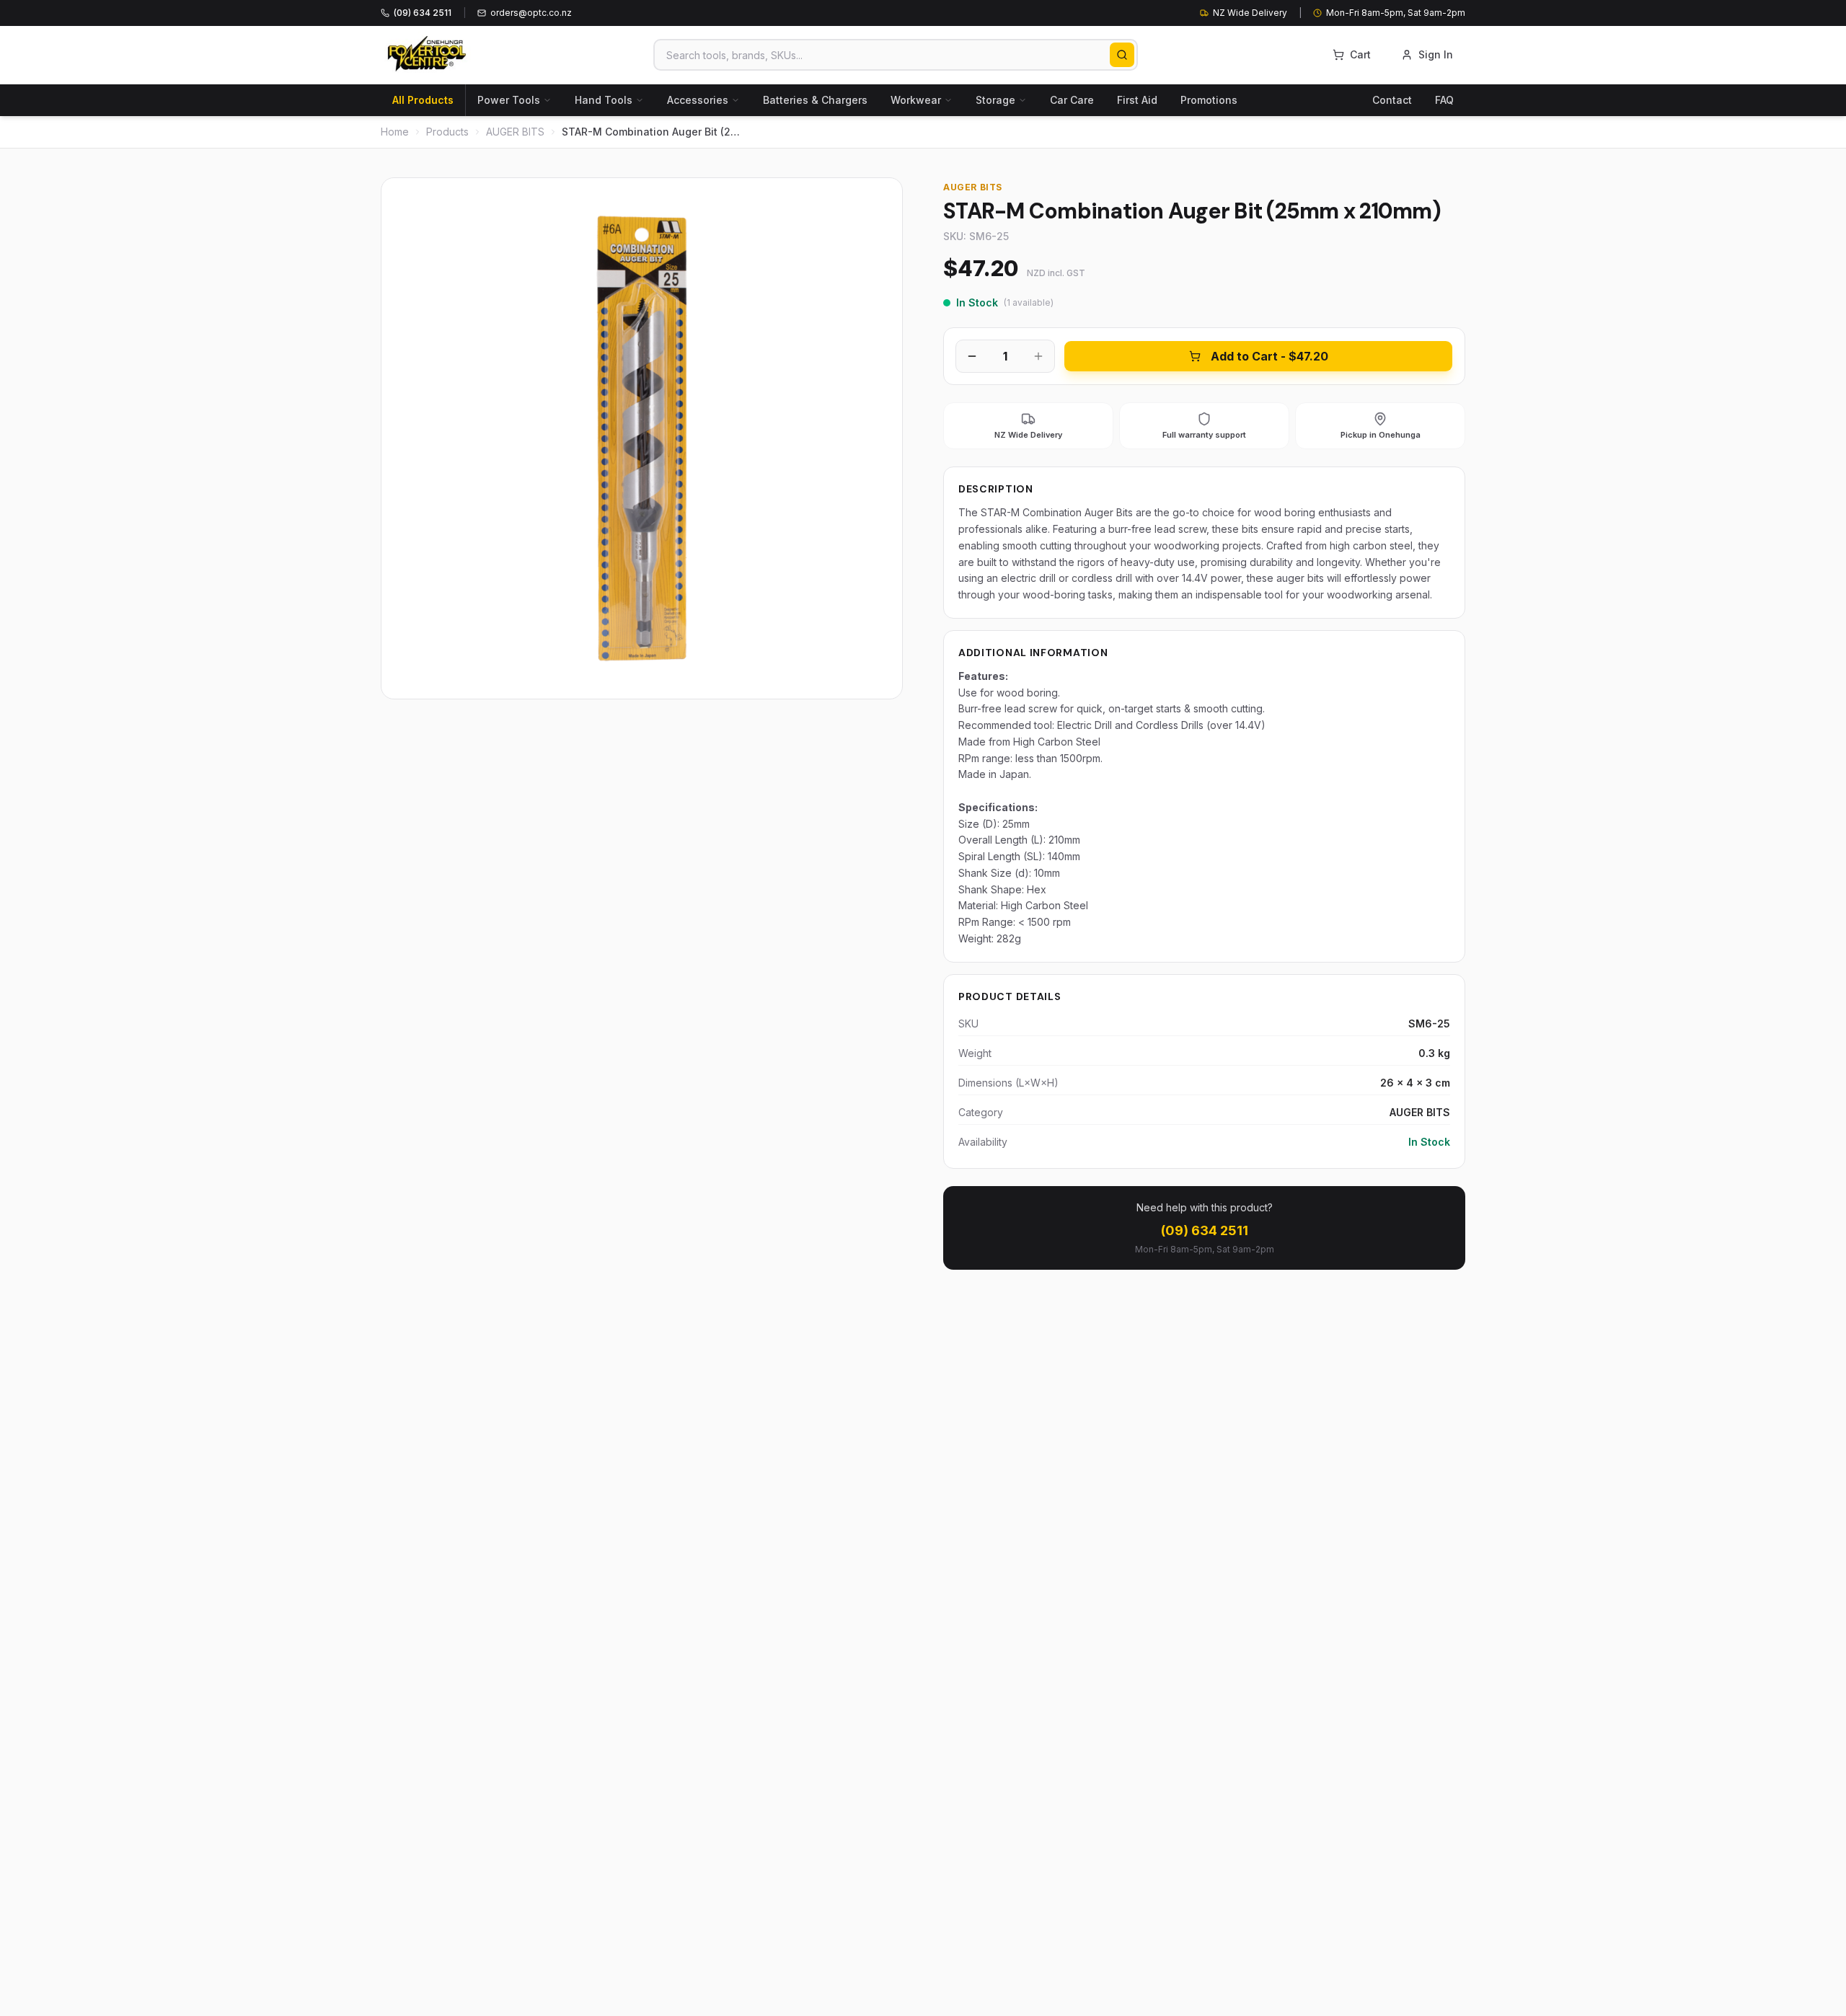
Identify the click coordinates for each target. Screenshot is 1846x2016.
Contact (1392, 100)
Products (447, 132)
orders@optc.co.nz (531, 13)
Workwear (916, 100)
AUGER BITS (515, 132)
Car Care (1072, 100)
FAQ (1444, 100)
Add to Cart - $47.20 (1269, 356)
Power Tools (509, 100)
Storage (995, 100)
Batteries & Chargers (815, 100)
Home (395, 132)
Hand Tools (604, 100)
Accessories (698, 100)
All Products (423, 100)
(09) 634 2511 (1205, 1230)
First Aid (1137, 100)
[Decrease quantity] (972, 356)
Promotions (1209, 100)
